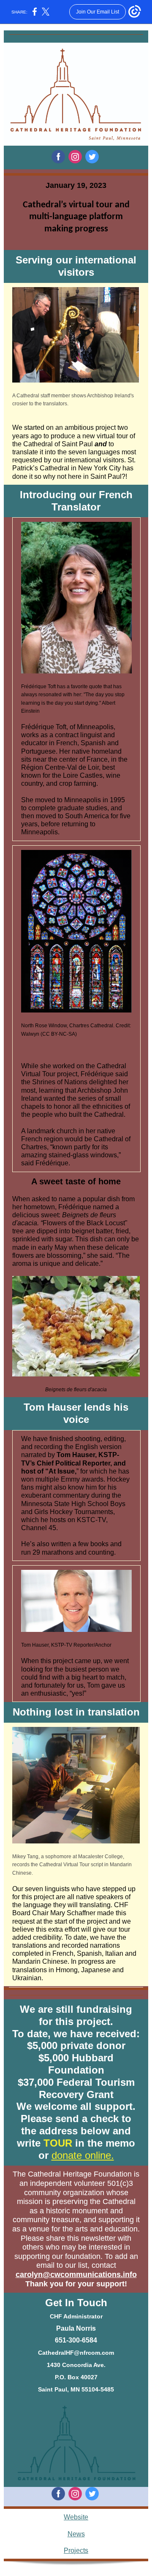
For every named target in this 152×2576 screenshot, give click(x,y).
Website (76, 2517)
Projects (76, 2550)
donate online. (83, 2155)
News (76, 2534)
